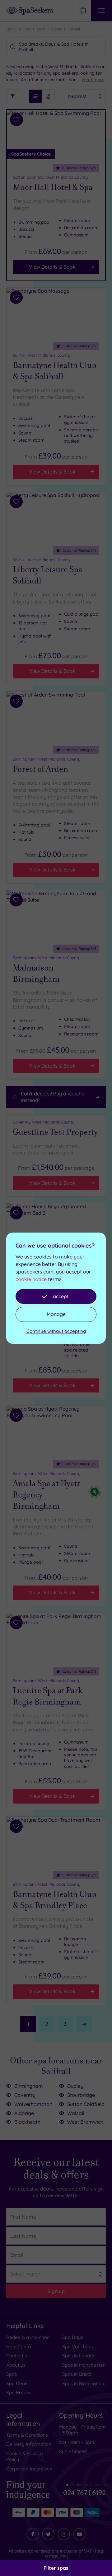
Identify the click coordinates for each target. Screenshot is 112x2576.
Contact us (18, 2356)
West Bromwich (85, 2122)
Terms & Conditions (27, 2435)
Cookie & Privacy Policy (25, 2457)
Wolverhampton (33, 2104)
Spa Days (73, 2337)
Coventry (25, 2095)
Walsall (76, 2113)
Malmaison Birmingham (36, 973)
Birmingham (29, 2086)
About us (16, 2365)
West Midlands (49, 29)
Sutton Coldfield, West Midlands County (50, 177)
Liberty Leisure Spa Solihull (48, 575)
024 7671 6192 (84, 2490)
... (91, 80)
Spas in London (79, 2356)
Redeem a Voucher (28, 2337)
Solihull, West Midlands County (41, 355)
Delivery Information (29, 2444)
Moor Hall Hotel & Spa (53, 187)
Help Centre (19, 2347)
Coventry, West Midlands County (44, 1122)
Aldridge (24, 2113)
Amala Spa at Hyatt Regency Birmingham (47, 1495)
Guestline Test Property (55, 1132)
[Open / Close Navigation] (101, 11)
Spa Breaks (19, 2392)
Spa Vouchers (77, 2347)
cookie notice (31, 1279)
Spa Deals (17, 2383)
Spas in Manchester (84, 2365)
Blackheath (27, 2122)
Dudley (75, 2086)
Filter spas (56, 2568)
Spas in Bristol (77, 2374)
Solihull (74, 29)
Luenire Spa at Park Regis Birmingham (48, 1696)
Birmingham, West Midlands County (47, 759)
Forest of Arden (40, 769)
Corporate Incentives (29, 2469)
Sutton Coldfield (86, 2104)
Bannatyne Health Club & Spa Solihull (55, 371)
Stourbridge (81, 2095)
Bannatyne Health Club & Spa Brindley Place (55, 1900)
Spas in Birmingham (84, 2383)
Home (12, 29)
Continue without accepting (56, 1331)
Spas (27, 29)
